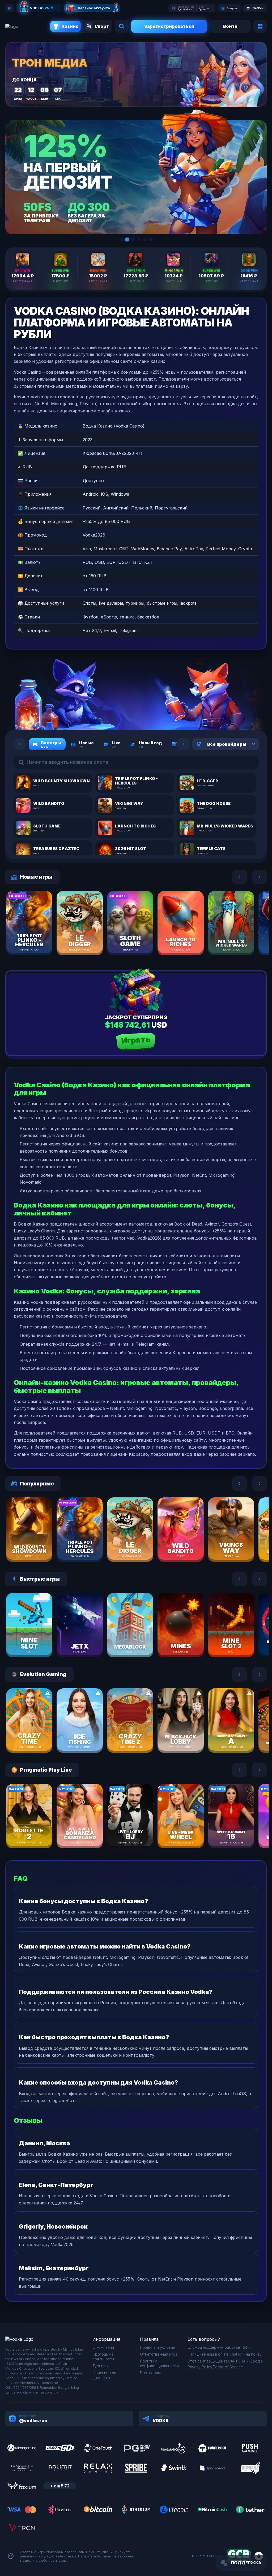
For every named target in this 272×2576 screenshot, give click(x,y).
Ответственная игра (159, 2354)
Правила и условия (158, 2347)
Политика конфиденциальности (159, 2363)
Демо (39, 938)
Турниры (100, 2366)
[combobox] (247, 744)
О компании (103, 2347)
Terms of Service (228, 2367)
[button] (121, 239)
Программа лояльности (103, 2357)
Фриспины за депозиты (104, 2375)
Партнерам (150, 2373)
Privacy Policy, (200, 2367)
